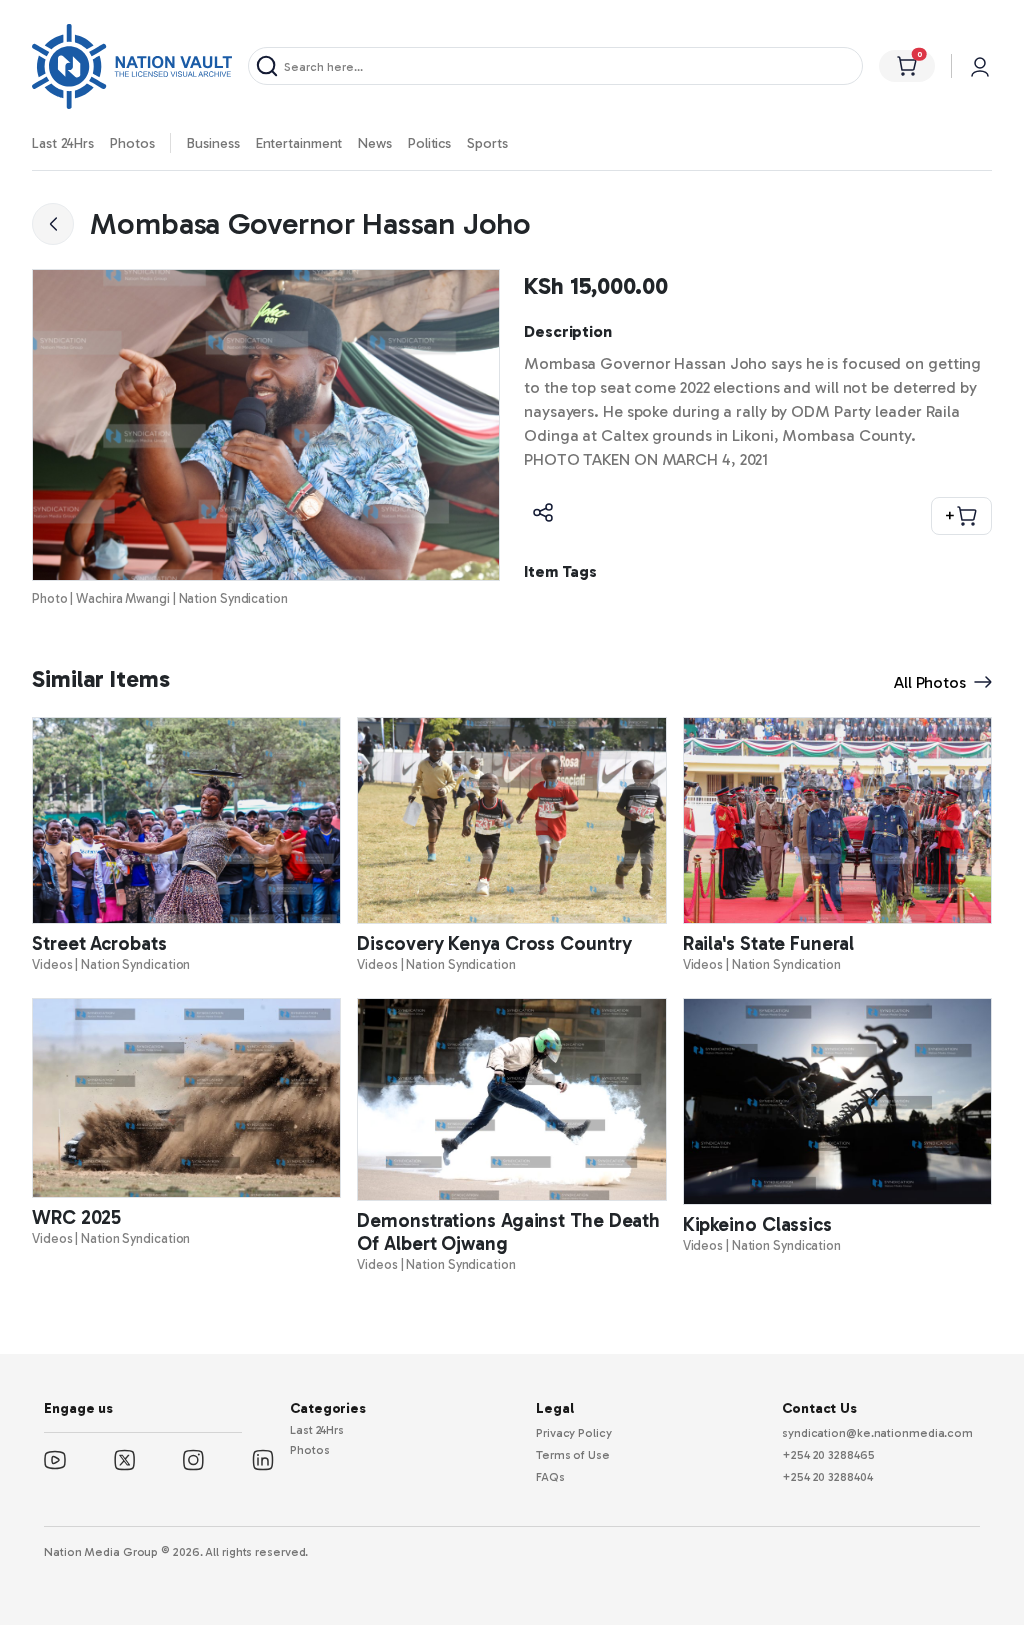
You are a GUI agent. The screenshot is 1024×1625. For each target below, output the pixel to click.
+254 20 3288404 (827, 1477)
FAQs (550, 1477)
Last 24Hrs (63, 143)
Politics (429, 143)
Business (213, 143)
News (375, 143)
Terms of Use (573, 1455)
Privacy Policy (574, 1433)
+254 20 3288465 (828, 1455)
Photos (132, 143)
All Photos (930, 682)
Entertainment (299, 143)
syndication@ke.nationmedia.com (877, 1433)
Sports (487, 143)
